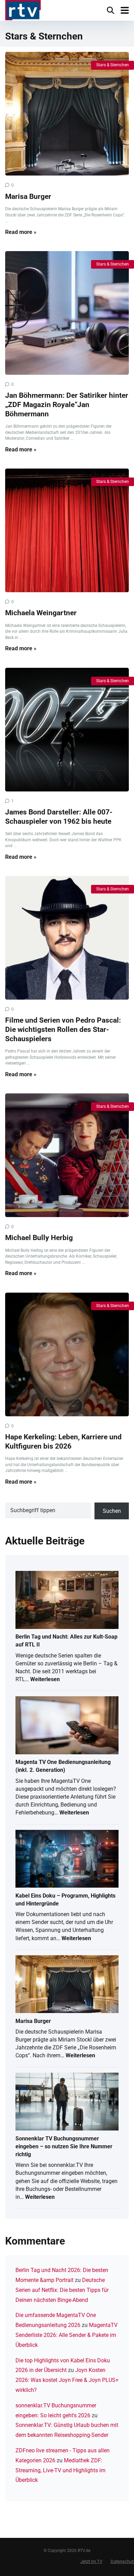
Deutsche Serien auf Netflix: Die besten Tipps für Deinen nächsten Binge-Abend (62, 2290)
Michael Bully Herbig (39, 1238)
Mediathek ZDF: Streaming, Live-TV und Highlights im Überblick (60, 2470)
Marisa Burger (28, 196)
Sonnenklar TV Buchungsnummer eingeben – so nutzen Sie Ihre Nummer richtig (64, 2146)
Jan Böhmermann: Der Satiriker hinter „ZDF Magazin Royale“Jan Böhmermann (67, 404)
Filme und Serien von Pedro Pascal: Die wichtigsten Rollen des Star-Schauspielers (63, 1029)
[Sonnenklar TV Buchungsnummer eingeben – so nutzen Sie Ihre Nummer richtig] (67, 2102)
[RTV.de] (23, 11)
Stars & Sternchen (113, 65)
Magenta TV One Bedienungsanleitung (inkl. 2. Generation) (63, 1766)
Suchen (112, 1511)
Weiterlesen (45, 1680)
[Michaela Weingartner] (67, 530)
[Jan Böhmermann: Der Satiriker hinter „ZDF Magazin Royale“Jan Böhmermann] (67, 313)
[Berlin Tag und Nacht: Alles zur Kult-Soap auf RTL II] (67, 1600)
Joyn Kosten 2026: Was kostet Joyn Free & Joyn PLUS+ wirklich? (67, 2380)
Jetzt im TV (91, 2561)
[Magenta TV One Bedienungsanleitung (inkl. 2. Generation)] (67, 1726)
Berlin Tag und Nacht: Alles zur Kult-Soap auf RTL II (66, 1641)
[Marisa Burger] (67, 114)
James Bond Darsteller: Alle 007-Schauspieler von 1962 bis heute (59, 817)
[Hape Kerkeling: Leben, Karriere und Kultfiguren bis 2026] (67, 1354)
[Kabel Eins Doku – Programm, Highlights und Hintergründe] (67, 1859)
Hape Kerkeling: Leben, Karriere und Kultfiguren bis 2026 (63, 1441)
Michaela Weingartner (41, 613)
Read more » (21, 232)
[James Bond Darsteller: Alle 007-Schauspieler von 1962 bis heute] (67, 730)
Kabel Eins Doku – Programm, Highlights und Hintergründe (65, 1900)
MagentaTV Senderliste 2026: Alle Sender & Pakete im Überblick (66, 2335)
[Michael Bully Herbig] (67, 1155)
